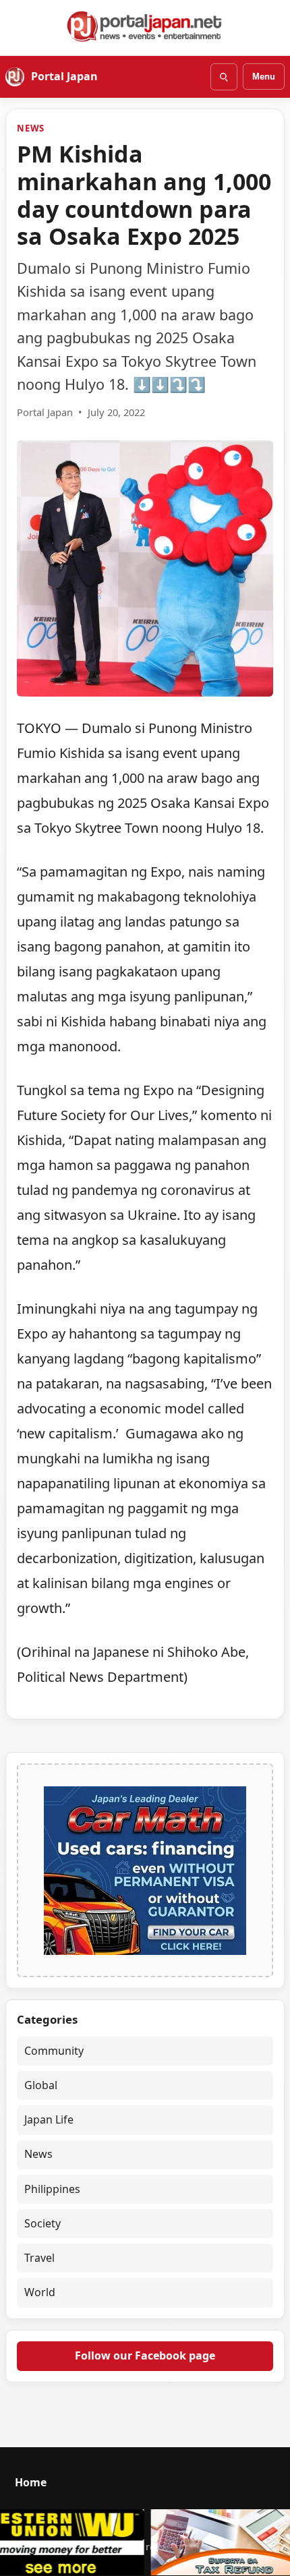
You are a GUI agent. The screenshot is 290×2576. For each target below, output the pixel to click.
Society (42, 2223)
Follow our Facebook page (145, 2355)
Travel (39, 2258)
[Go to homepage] (145, 26)
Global (41, 2085)
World (40, 2292)
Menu (264, 77)
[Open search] (224, 77)
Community (54, 2051)
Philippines (52, 2189)
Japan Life (49, 2119)
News (31, 128)
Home (31, 2482)
